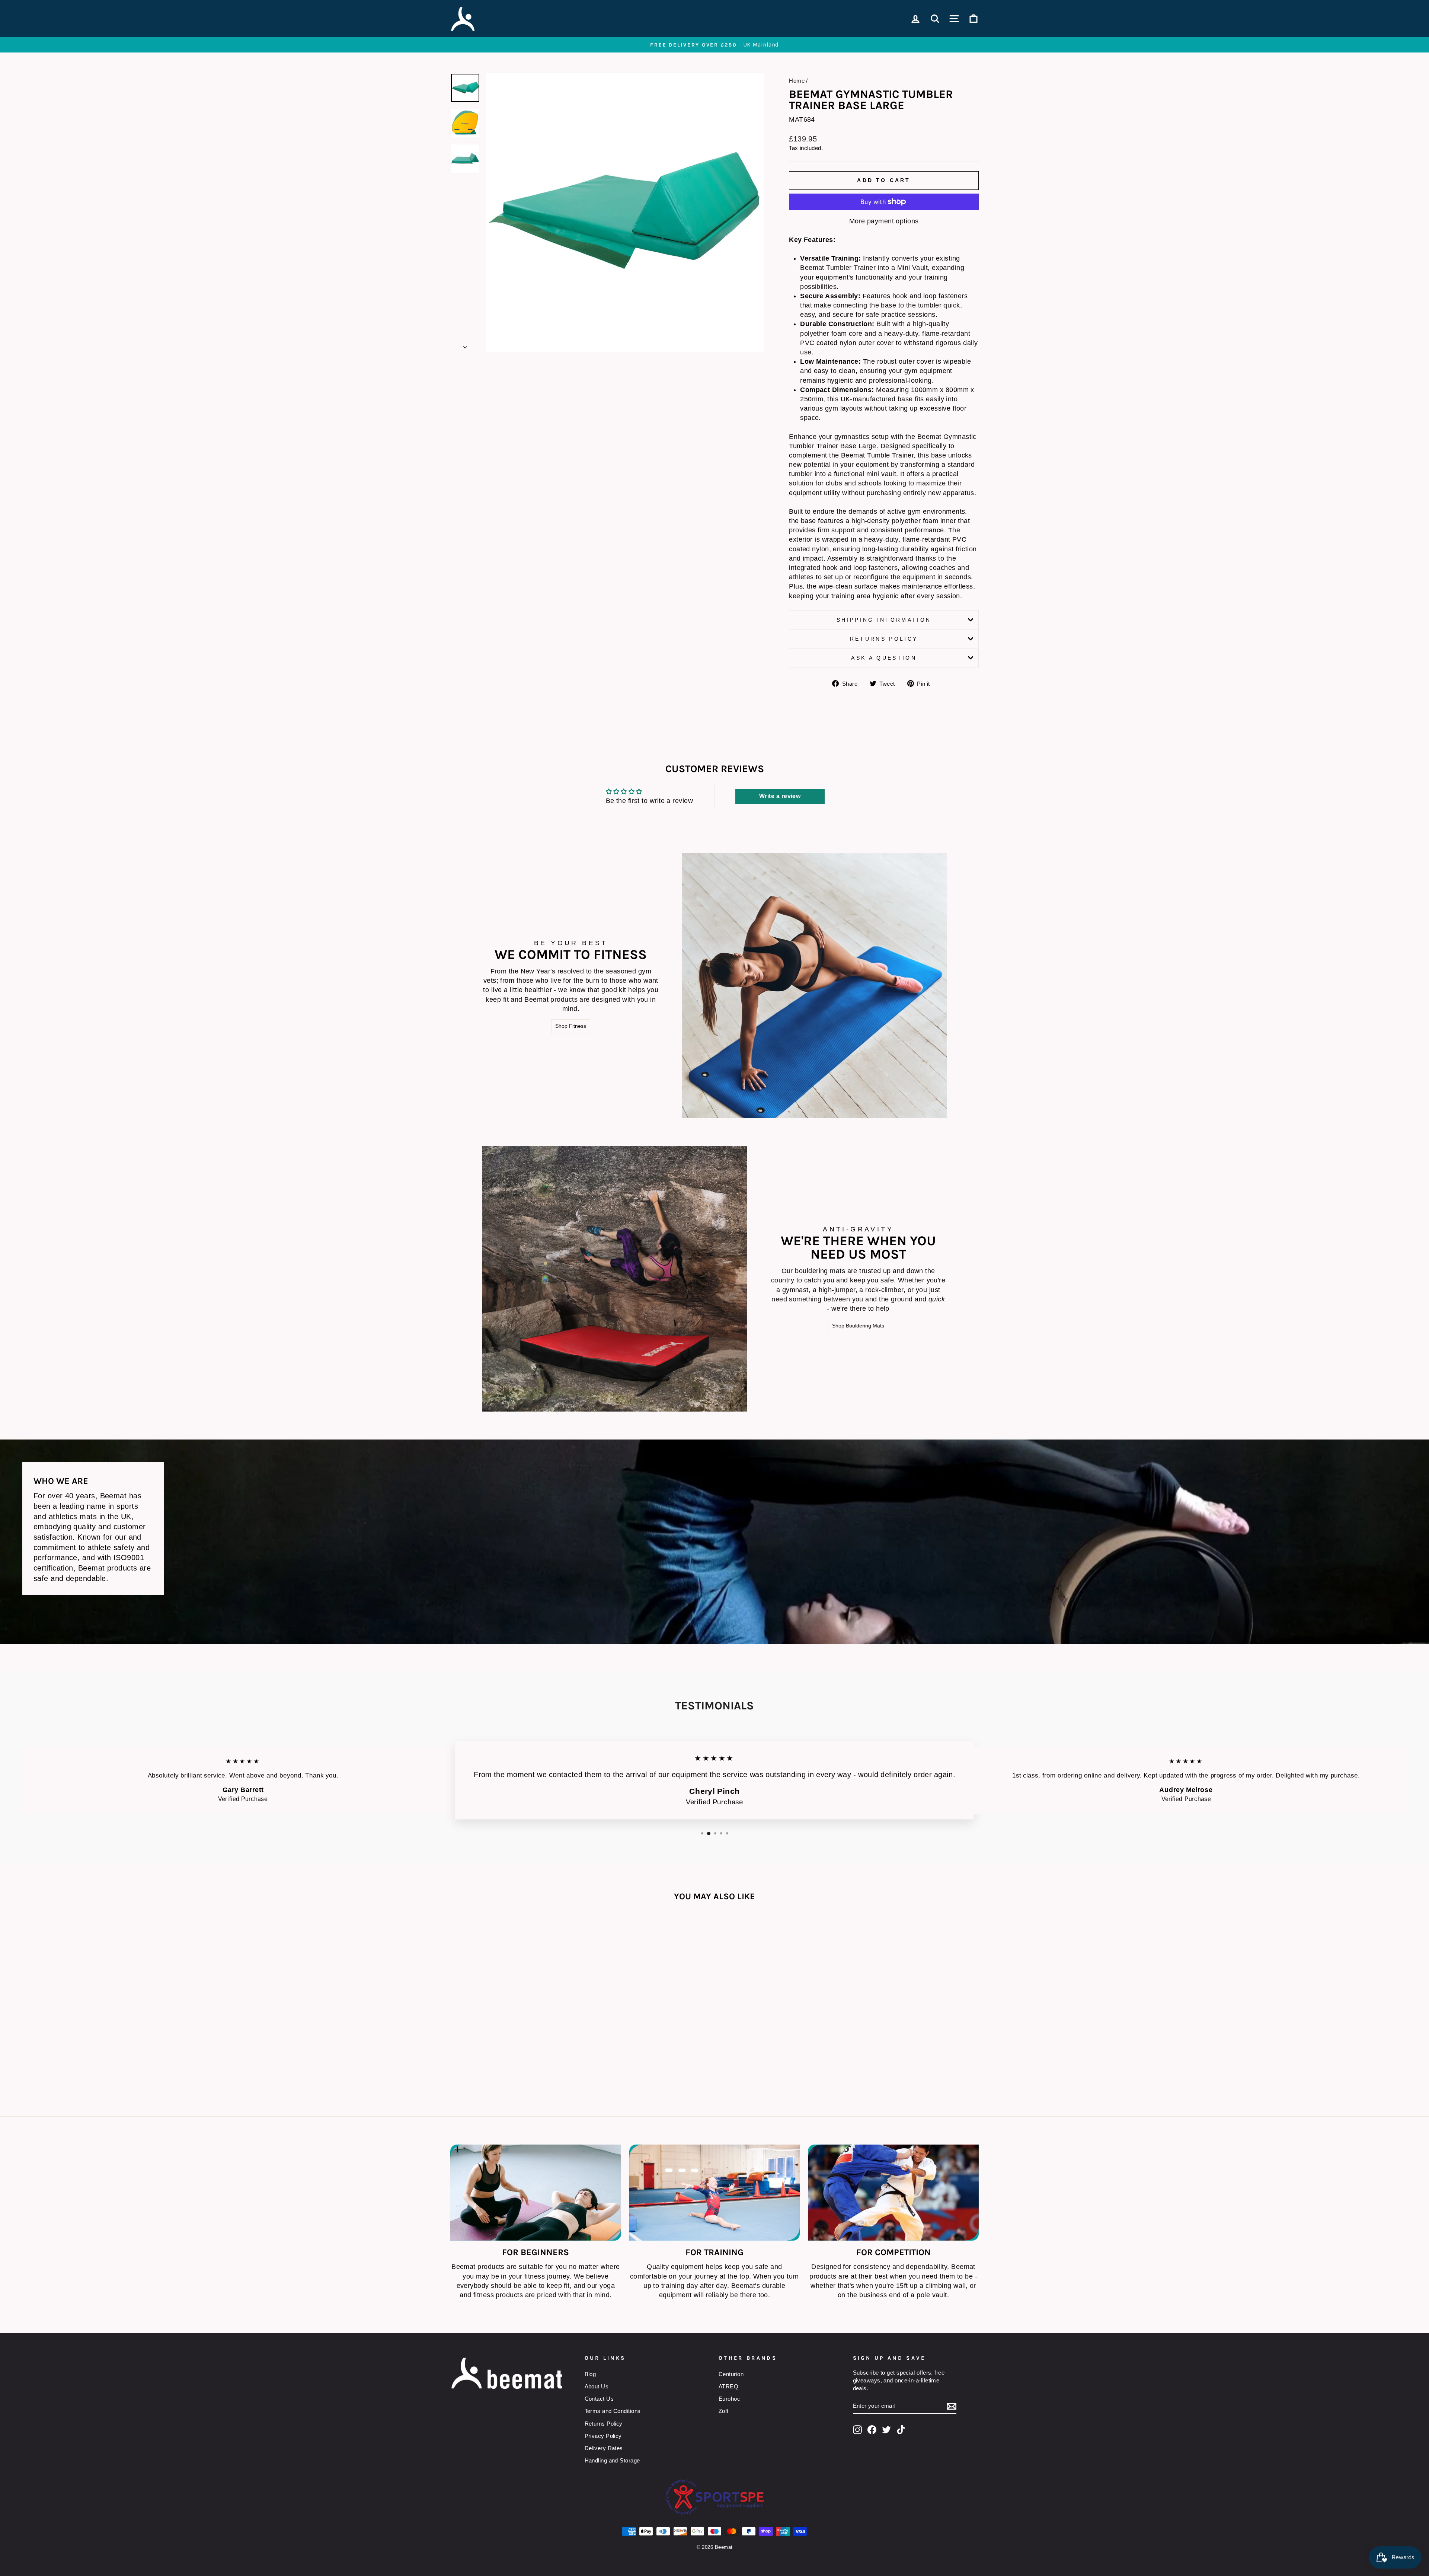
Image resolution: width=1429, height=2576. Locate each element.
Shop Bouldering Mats (858, 1326)
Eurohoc (729, 2399)
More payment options (884, 221)
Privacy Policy (603, 2436)
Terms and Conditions (613, 2411)
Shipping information (884, 620)
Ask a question (884, 658)
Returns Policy (884, 639)
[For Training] (715, 2193)
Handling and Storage (612, 2460)
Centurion (731, 2374)
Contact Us (599, 2399)
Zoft (724, 2411)
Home (797, 81)
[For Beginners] (536, 2193)
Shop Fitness (571, 1026)
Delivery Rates (604, 2448)
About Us (597, 2386)
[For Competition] (893, 2193)
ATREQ (728, 2386)
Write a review (780, 796)
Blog (590, 2374)
